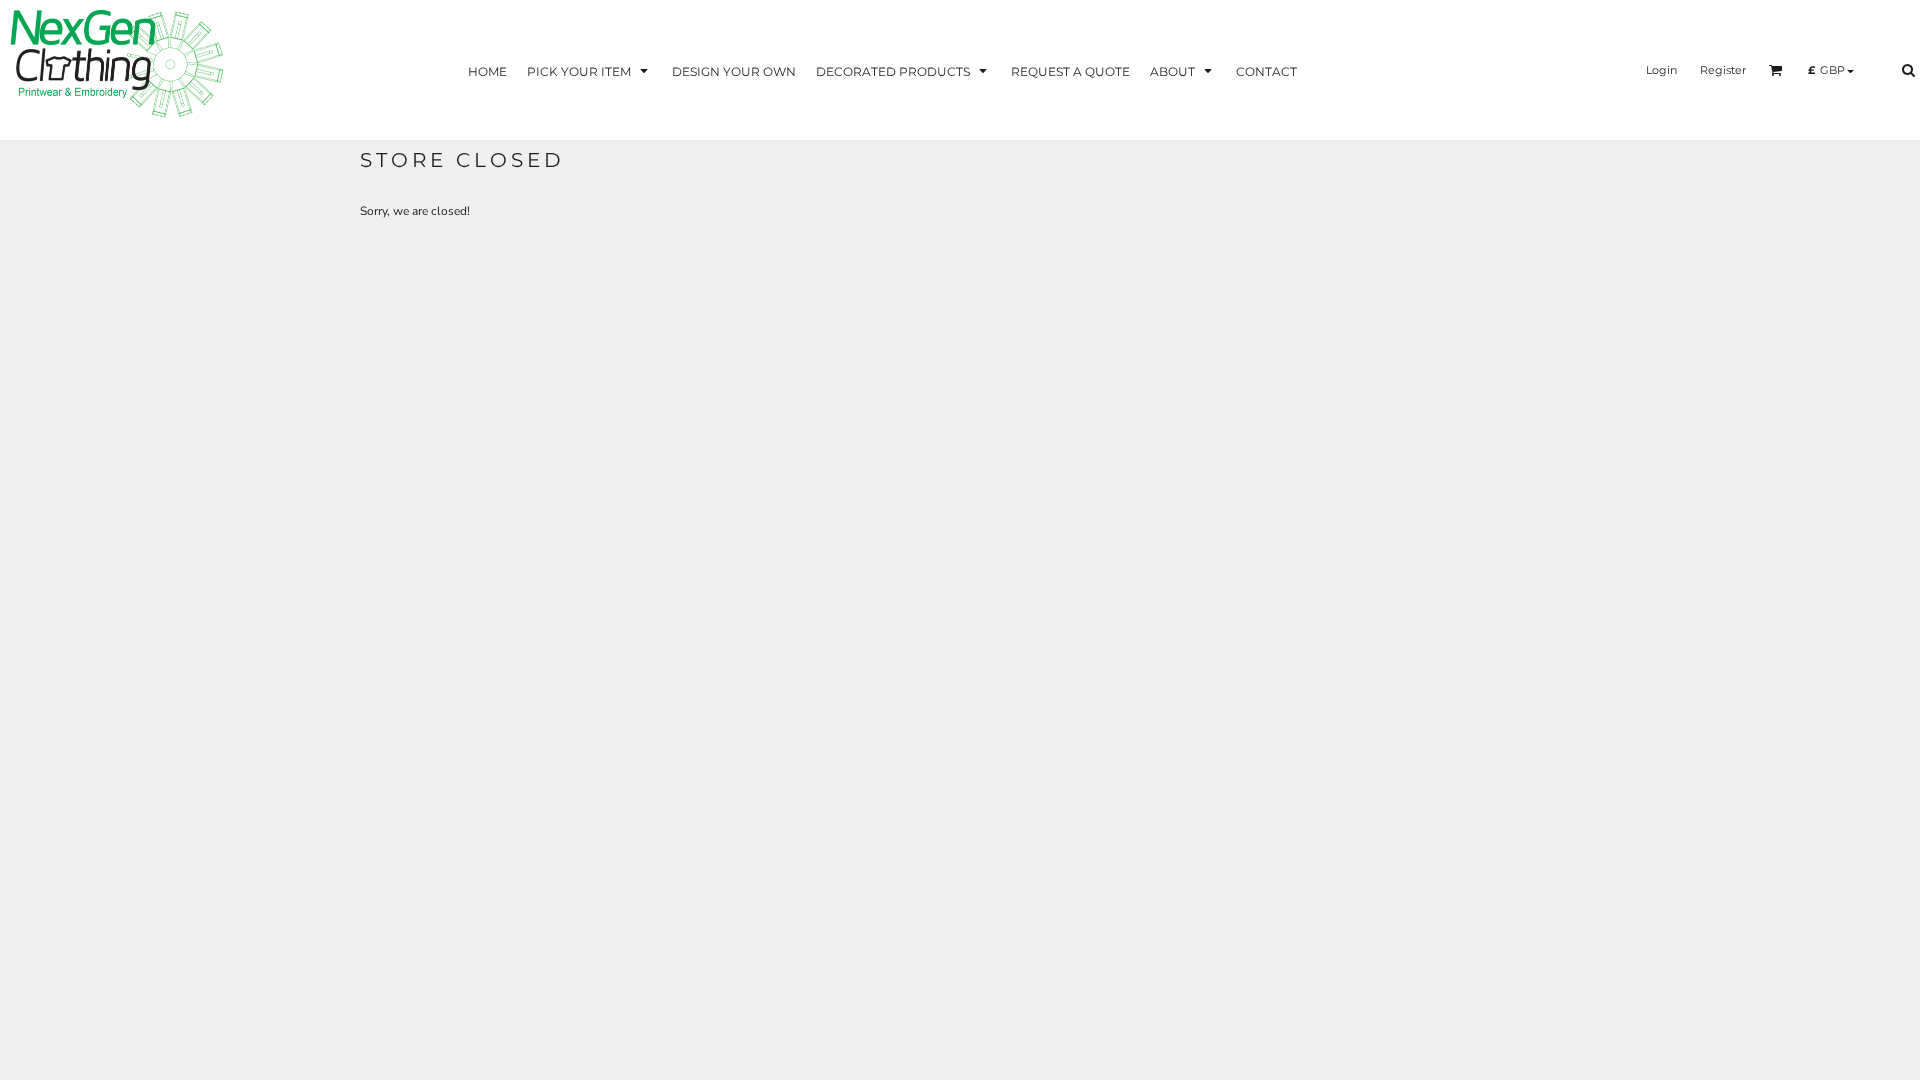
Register (1723, 70)
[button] (589, 70)
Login (1661, 70)
